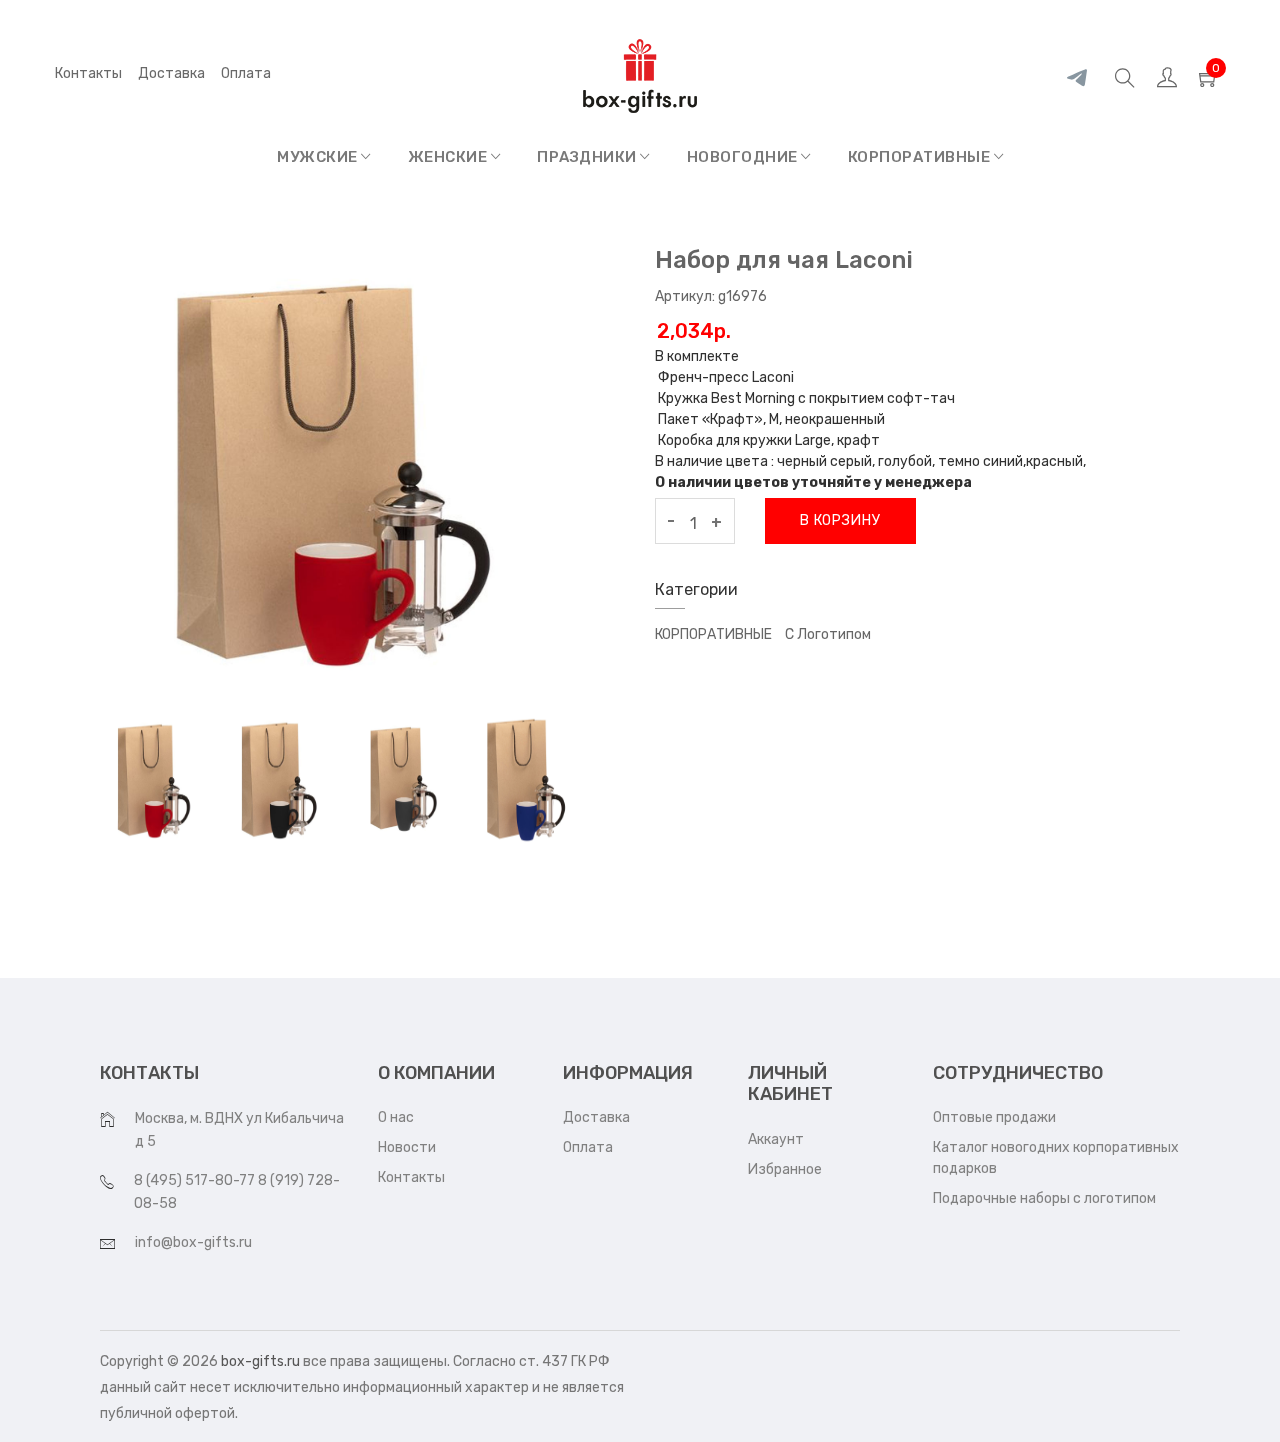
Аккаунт (776, 1139)
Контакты (88, 73)
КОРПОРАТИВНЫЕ (921, 157)
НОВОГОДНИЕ (744, 157)
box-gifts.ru (260, 1361)
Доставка (171, 73)
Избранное (785, 1169)
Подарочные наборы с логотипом (1044, 1198)
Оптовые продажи (994, 1117)
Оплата (588, 1147)
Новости (407, 1147)
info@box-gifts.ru (193, 1242)
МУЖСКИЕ (319, 157)
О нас (396, 1117)
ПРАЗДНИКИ (588, 157)
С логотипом (828, 634)
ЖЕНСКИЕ (449, 157)
